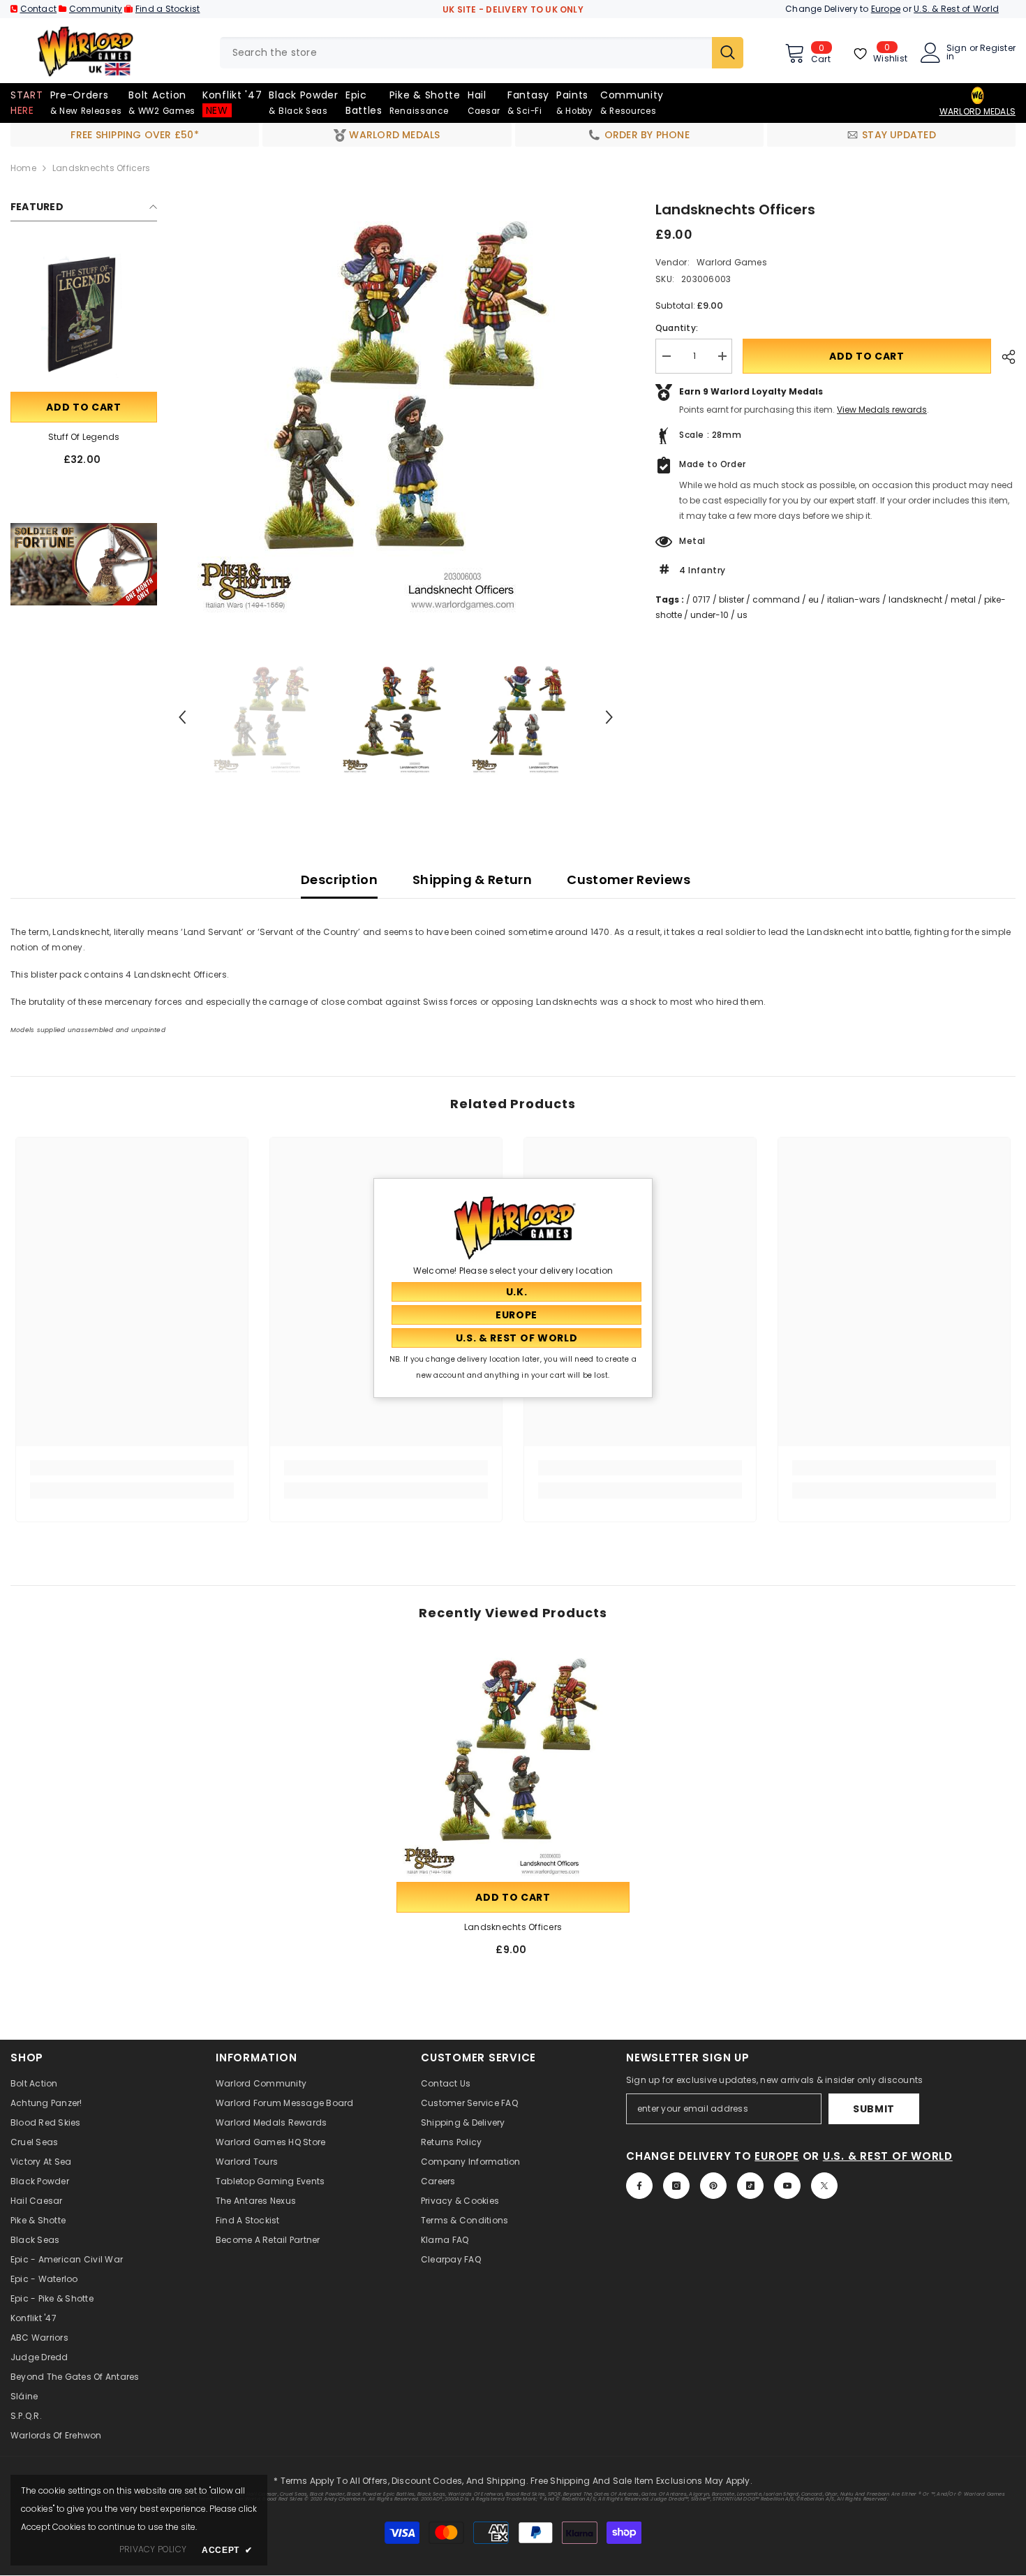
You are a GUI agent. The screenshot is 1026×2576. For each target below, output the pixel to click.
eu (813, 599)
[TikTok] (750, 2186)
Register (998, 49)
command (776, 599)
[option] (396, 409)
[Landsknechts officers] (513, 1762)
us (742, 615)
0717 (701, 599)
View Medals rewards (882, 410)
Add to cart (84, 407)
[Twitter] (824, 2186)
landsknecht (915, 599)
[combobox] (466, 53)
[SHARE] (1003, 357)
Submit (874, 2109)
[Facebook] (639, 2186)
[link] (84, 564)
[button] (182, 717)
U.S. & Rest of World (956, 9)
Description (339, 879)
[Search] (482, 53)
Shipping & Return (472, 879)
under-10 (709, 615)
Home (23, 168)
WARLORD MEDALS (977, 111)
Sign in (957, 52)
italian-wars (854, 599)
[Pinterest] (713, 2186)
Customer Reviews (629, 879)
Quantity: (677, 328)
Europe (886, 9)
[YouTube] (787, 2186)
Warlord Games (732, 262)
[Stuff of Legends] (84, 316)
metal (963, 599)
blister (731, 599)
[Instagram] (676, 2186)
